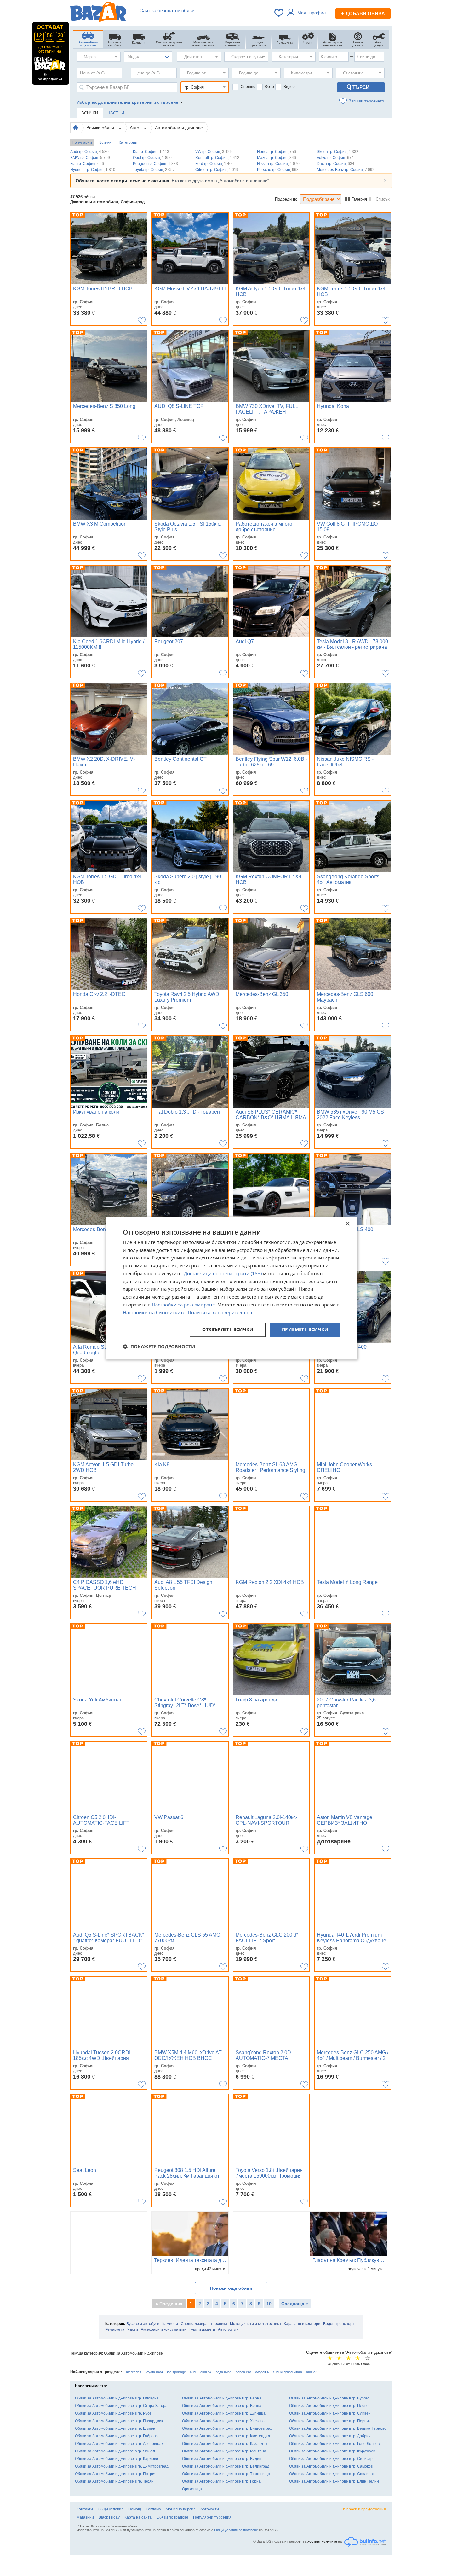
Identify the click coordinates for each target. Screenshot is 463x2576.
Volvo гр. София (335, 158)
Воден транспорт (339, 2324)
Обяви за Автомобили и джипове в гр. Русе (113, 2413)
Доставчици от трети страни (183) (223, 1273)
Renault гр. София (217, 158)
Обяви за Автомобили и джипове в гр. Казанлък (225, 2444)
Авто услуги (228, 2329)
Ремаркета (115, 2329)
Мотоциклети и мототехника (255, 2324)
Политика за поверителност (220, 1312)
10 (269, 2304)
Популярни (82, 142)
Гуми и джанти (202, 2329)
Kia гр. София (151, 152)
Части (133, 2329)
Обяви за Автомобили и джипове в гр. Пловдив (117, 2398)
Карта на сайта (138, 2517)
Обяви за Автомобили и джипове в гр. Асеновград (119, 2444)
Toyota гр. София (154, 170)
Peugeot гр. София (155, 164)
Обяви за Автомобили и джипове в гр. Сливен (330, 2413)
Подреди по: (287, 199)
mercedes (134, 2372)
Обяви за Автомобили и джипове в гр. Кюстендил (226, 2436)
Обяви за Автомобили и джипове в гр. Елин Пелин (334, 2481)
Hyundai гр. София (93, 170)
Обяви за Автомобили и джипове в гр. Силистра (332, 2459)
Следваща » (295, 2304)
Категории (128, 142)
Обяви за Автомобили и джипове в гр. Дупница (224, 2413)
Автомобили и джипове (179, 128)
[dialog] (231, 1288)
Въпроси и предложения (364, 2509)
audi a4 (206, 2372)
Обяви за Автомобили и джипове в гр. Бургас (329, 2398)
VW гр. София (214, 152)
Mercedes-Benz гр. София (346, 170)
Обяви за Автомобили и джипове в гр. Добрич (330, 2436)
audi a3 (312, 2372)
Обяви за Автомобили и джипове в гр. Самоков (331, 2466)
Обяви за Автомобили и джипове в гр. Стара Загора (121, 2406)
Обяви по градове (172, 2517)
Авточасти (210, 2509)
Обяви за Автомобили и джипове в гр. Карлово (117, 2459)
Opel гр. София (152, 158)
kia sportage (176, 2372)
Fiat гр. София (87, 164)
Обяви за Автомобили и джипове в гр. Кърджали (332, 2451)
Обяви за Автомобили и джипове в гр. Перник (330, 2421)
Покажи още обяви (231, 2288)
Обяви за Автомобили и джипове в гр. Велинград (226, 2466)
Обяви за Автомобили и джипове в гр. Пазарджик (119, 2421)
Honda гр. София (277, 152)
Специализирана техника (204, 2324)
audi (193, 2372)
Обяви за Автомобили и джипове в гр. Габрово (116, 2436)
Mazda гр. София (277, 158)
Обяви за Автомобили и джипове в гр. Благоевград (227, 2428)
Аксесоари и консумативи (164, 2329)
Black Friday (109, 2517)
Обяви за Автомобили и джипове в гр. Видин (222, 2459)
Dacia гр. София (336, 164)
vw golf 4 (262, 2372)
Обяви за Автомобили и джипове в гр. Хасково (223, 2421)
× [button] (347, 1224)
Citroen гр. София (217, 170)
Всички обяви (101, 128)
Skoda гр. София (338, 152)
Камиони (170, 2324)
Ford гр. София (214, 164)
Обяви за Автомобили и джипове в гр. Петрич (116, 2474)
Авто (135, 128)
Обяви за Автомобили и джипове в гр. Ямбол (115, 2451)
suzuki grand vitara (287, 2372)
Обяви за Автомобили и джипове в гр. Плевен (330, 2406)
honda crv (243, 2372)
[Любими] (279, 13)
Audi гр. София (89, 152)
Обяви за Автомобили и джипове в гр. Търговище (226, 2474)
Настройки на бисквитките (154, 1312)
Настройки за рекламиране (183, 1305)
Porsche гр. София (278, 170)
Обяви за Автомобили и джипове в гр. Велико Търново (338, 2428)
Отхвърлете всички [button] (228, 1330)
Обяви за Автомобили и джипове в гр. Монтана (224, 2451)
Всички (105, 142)
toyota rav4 (154, 2372)
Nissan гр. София (278, 164)
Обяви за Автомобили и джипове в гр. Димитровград (122, 2466)
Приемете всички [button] (305, 1330)
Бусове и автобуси (143, 2324)
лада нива (223, 2372)
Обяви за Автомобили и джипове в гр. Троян (114, 2481)
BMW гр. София (90, 158)
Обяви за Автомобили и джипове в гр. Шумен (115, 2428)
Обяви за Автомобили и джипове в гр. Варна (222, 2398)
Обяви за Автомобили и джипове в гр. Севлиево (332, 2474)
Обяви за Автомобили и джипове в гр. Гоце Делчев (334, 2444)
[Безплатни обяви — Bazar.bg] (98, 13)
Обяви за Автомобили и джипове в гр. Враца (222, 2406)
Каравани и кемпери (302, 2324)
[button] (159, 1346)
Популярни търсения (212, 2517)
